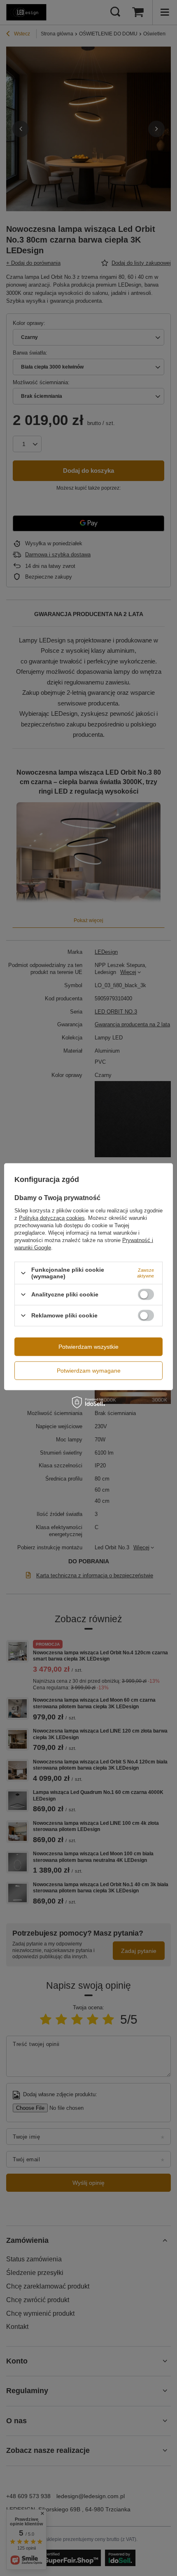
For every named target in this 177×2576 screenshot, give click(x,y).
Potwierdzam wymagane (89, 1371)
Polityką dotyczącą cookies (52, 1218)
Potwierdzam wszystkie (88, 1347)
